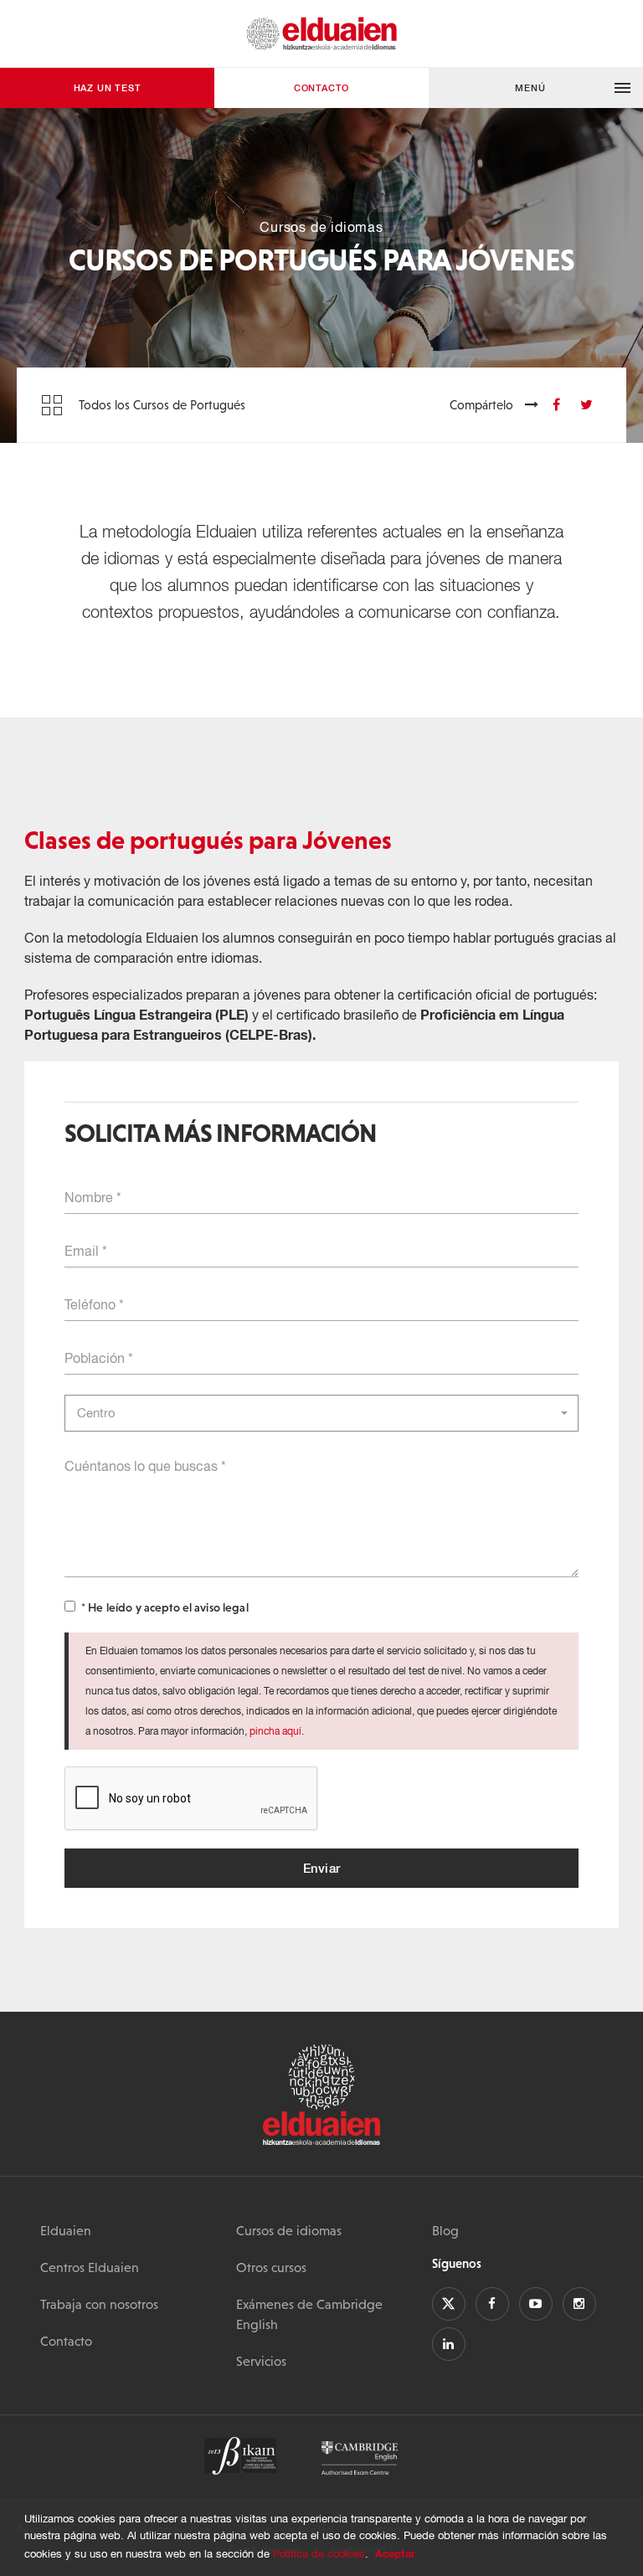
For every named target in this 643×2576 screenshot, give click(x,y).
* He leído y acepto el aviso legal (165, 1607)
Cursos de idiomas (289, 2230)
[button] (536, 88)
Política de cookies (319, 2554)
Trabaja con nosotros (99, 2304)
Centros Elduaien (90, 2267)
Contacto (321, 87)
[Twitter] (586, 404)
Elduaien (66, 2230)
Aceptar (395, 2553)
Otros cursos (271, 2267)
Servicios (261, 2361)
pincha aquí (275, 1731)
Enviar (322, 1868)
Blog (445, 2230)
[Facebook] (556, 404)
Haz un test (108, 87)
